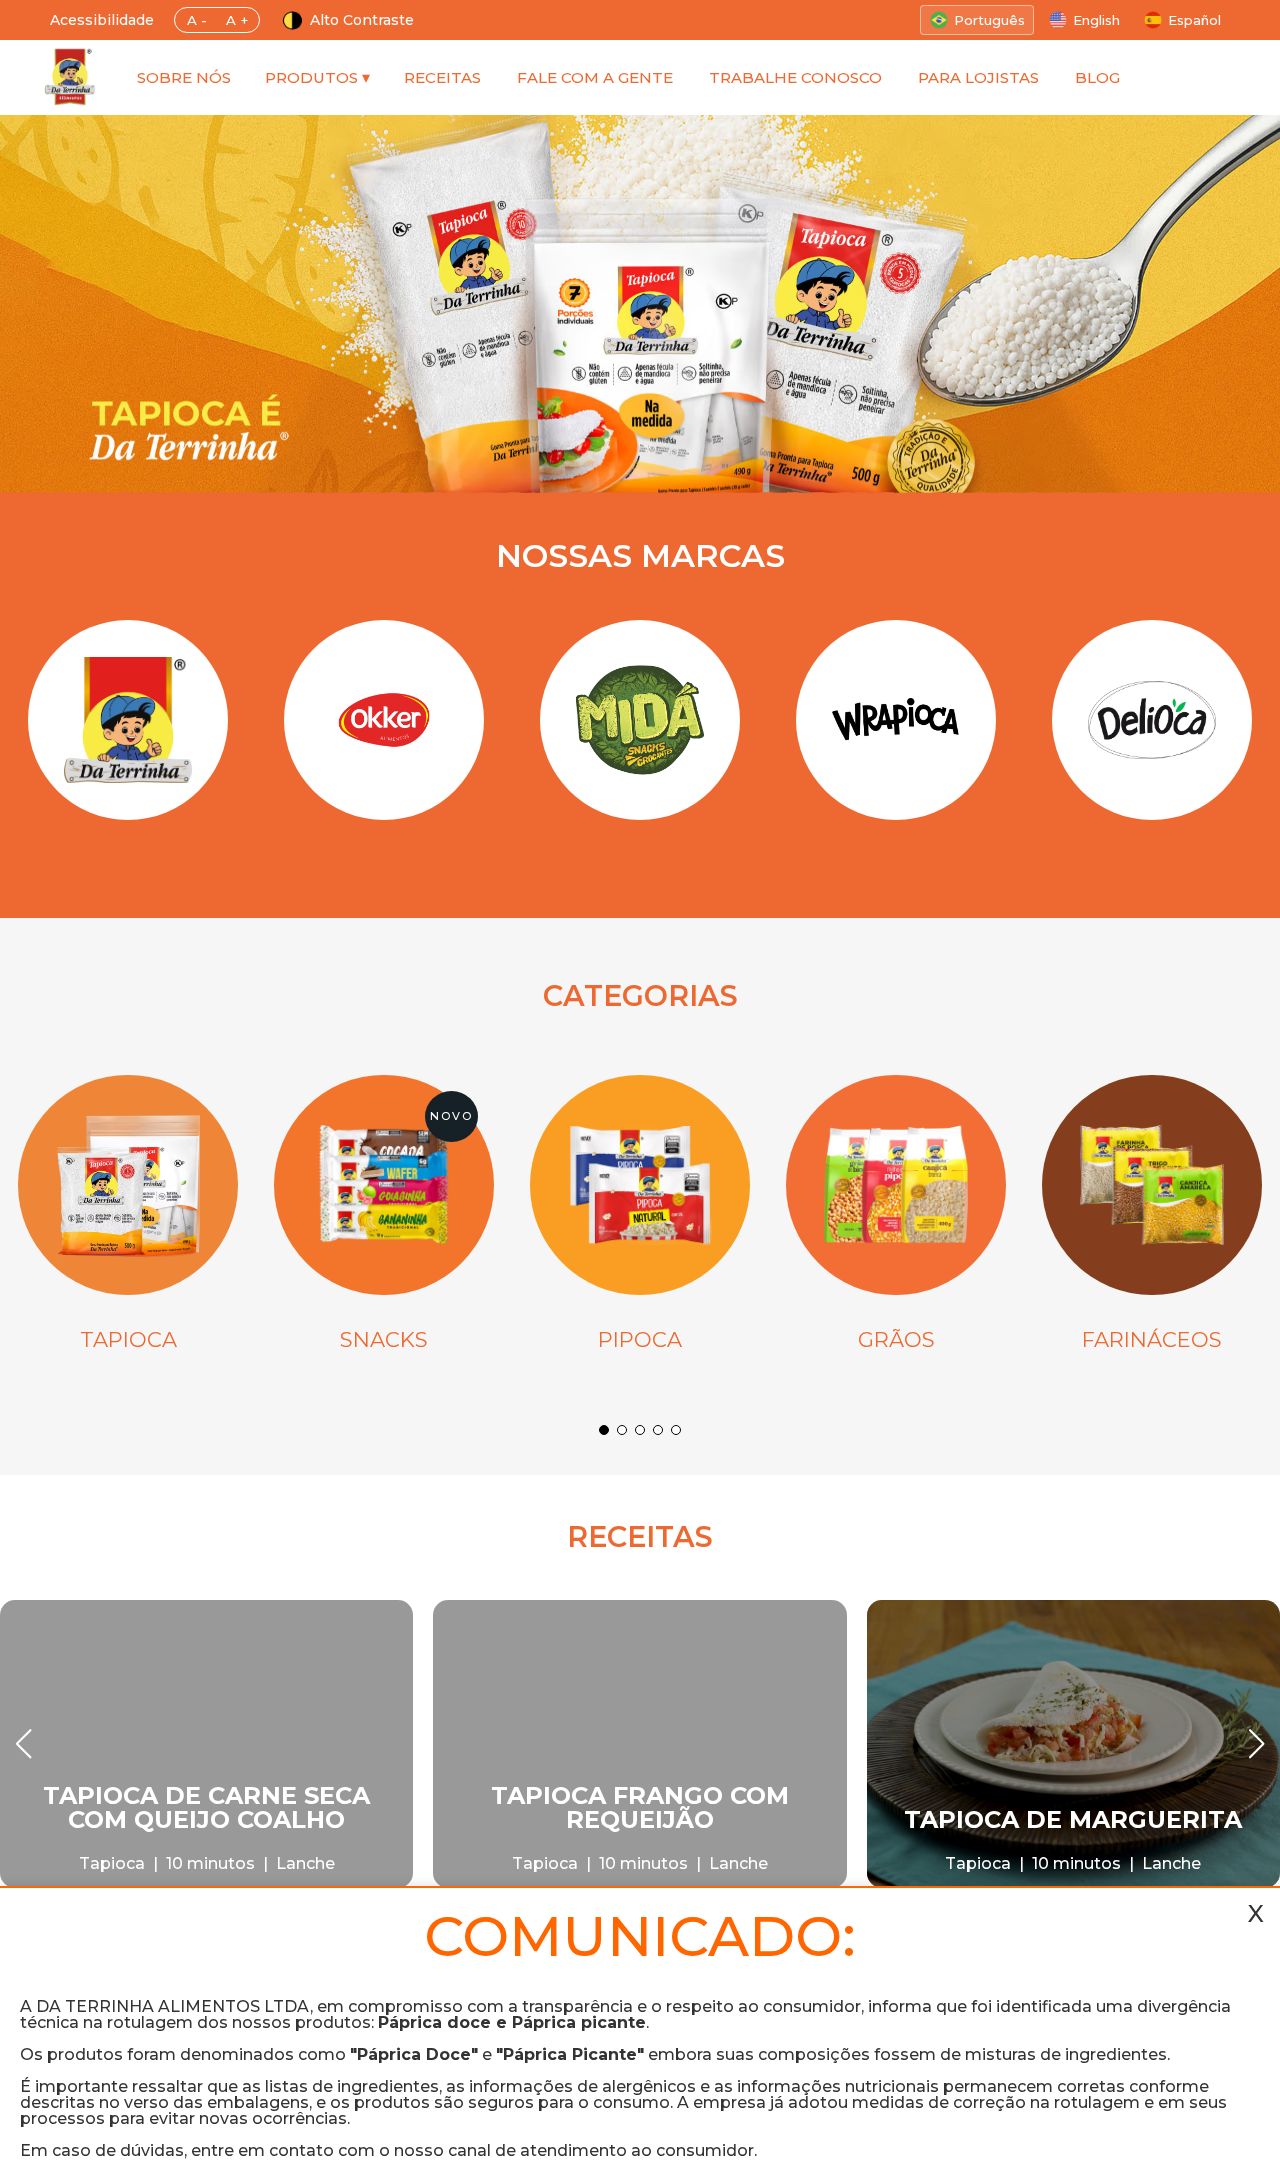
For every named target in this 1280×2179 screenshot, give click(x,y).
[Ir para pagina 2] (622, 1430)
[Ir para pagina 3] (640, 1430)
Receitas (442, 77)
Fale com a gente (595, 77)
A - (197, 20)
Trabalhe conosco (795, 77)
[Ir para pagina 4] (658, 1430)
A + (237, 20)
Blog (1097, 77)
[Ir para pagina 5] (676, 1430)
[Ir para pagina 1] (604, 1430)
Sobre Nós (184, 77)
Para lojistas (978, 77)
